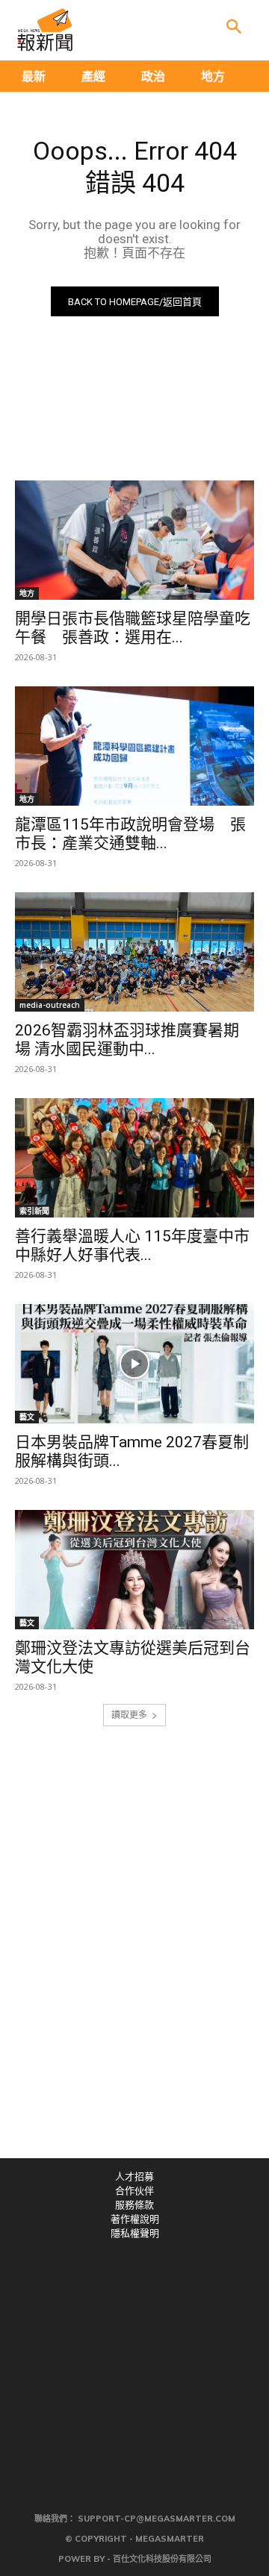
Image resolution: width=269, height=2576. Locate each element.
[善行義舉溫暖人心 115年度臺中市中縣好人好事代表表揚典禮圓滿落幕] (134, 1158)
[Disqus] (134, 1952)
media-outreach (50, 1005)
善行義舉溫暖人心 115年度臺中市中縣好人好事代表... (132, 1245)
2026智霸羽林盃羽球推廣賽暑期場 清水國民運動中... (127, 1040)
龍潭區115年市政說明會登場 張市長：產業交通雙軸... (130, 834)
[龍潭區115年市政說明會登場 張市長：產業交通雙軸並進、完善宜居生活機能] (134, 746)
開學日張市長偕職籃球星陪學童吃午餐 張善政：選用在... (133, 628)
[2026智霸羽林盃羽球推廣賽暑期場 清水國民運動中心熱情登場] (134, 952)
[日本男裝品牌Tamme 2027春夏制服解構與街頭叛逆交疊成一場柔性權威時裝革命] (134, 1364)
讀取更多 (129, 1715)
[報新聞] (45, 30)
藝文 (27, 1417)
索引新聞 (34, 1211)
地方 (27, 593)
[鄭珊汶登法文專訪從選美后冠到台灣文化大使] (134, 1570)
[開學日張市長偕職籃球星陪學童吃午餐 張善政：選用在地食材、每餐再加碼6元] (134, 540)
